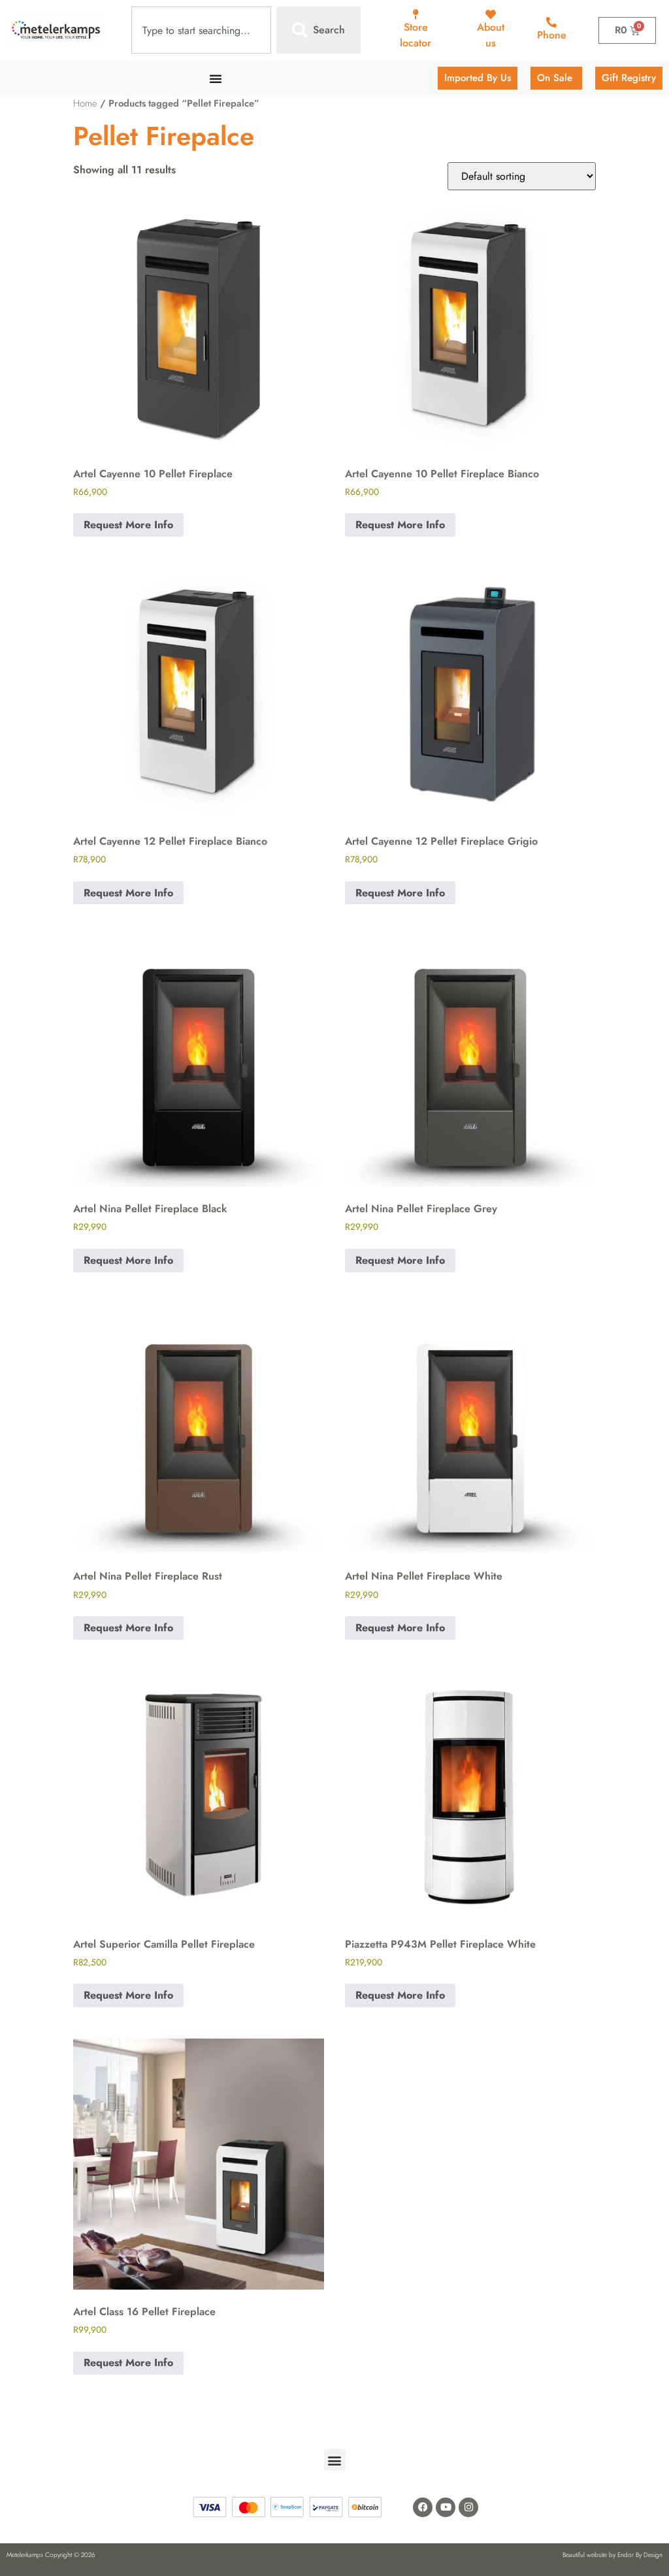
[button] (335, 2460)
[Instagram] (468, 2507)
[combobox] (202, 30)
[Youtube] (446, 2507)
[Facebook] (423, 2507)
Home (85, 103)
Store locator (416, 35)
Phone (552, 35)
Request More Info (128, 525)
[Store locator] (416, 14)
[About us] (491, 14)
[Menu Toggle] (216, 78)
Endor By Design (640, 2555)
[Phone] (551, 22)
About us (491, 35)
